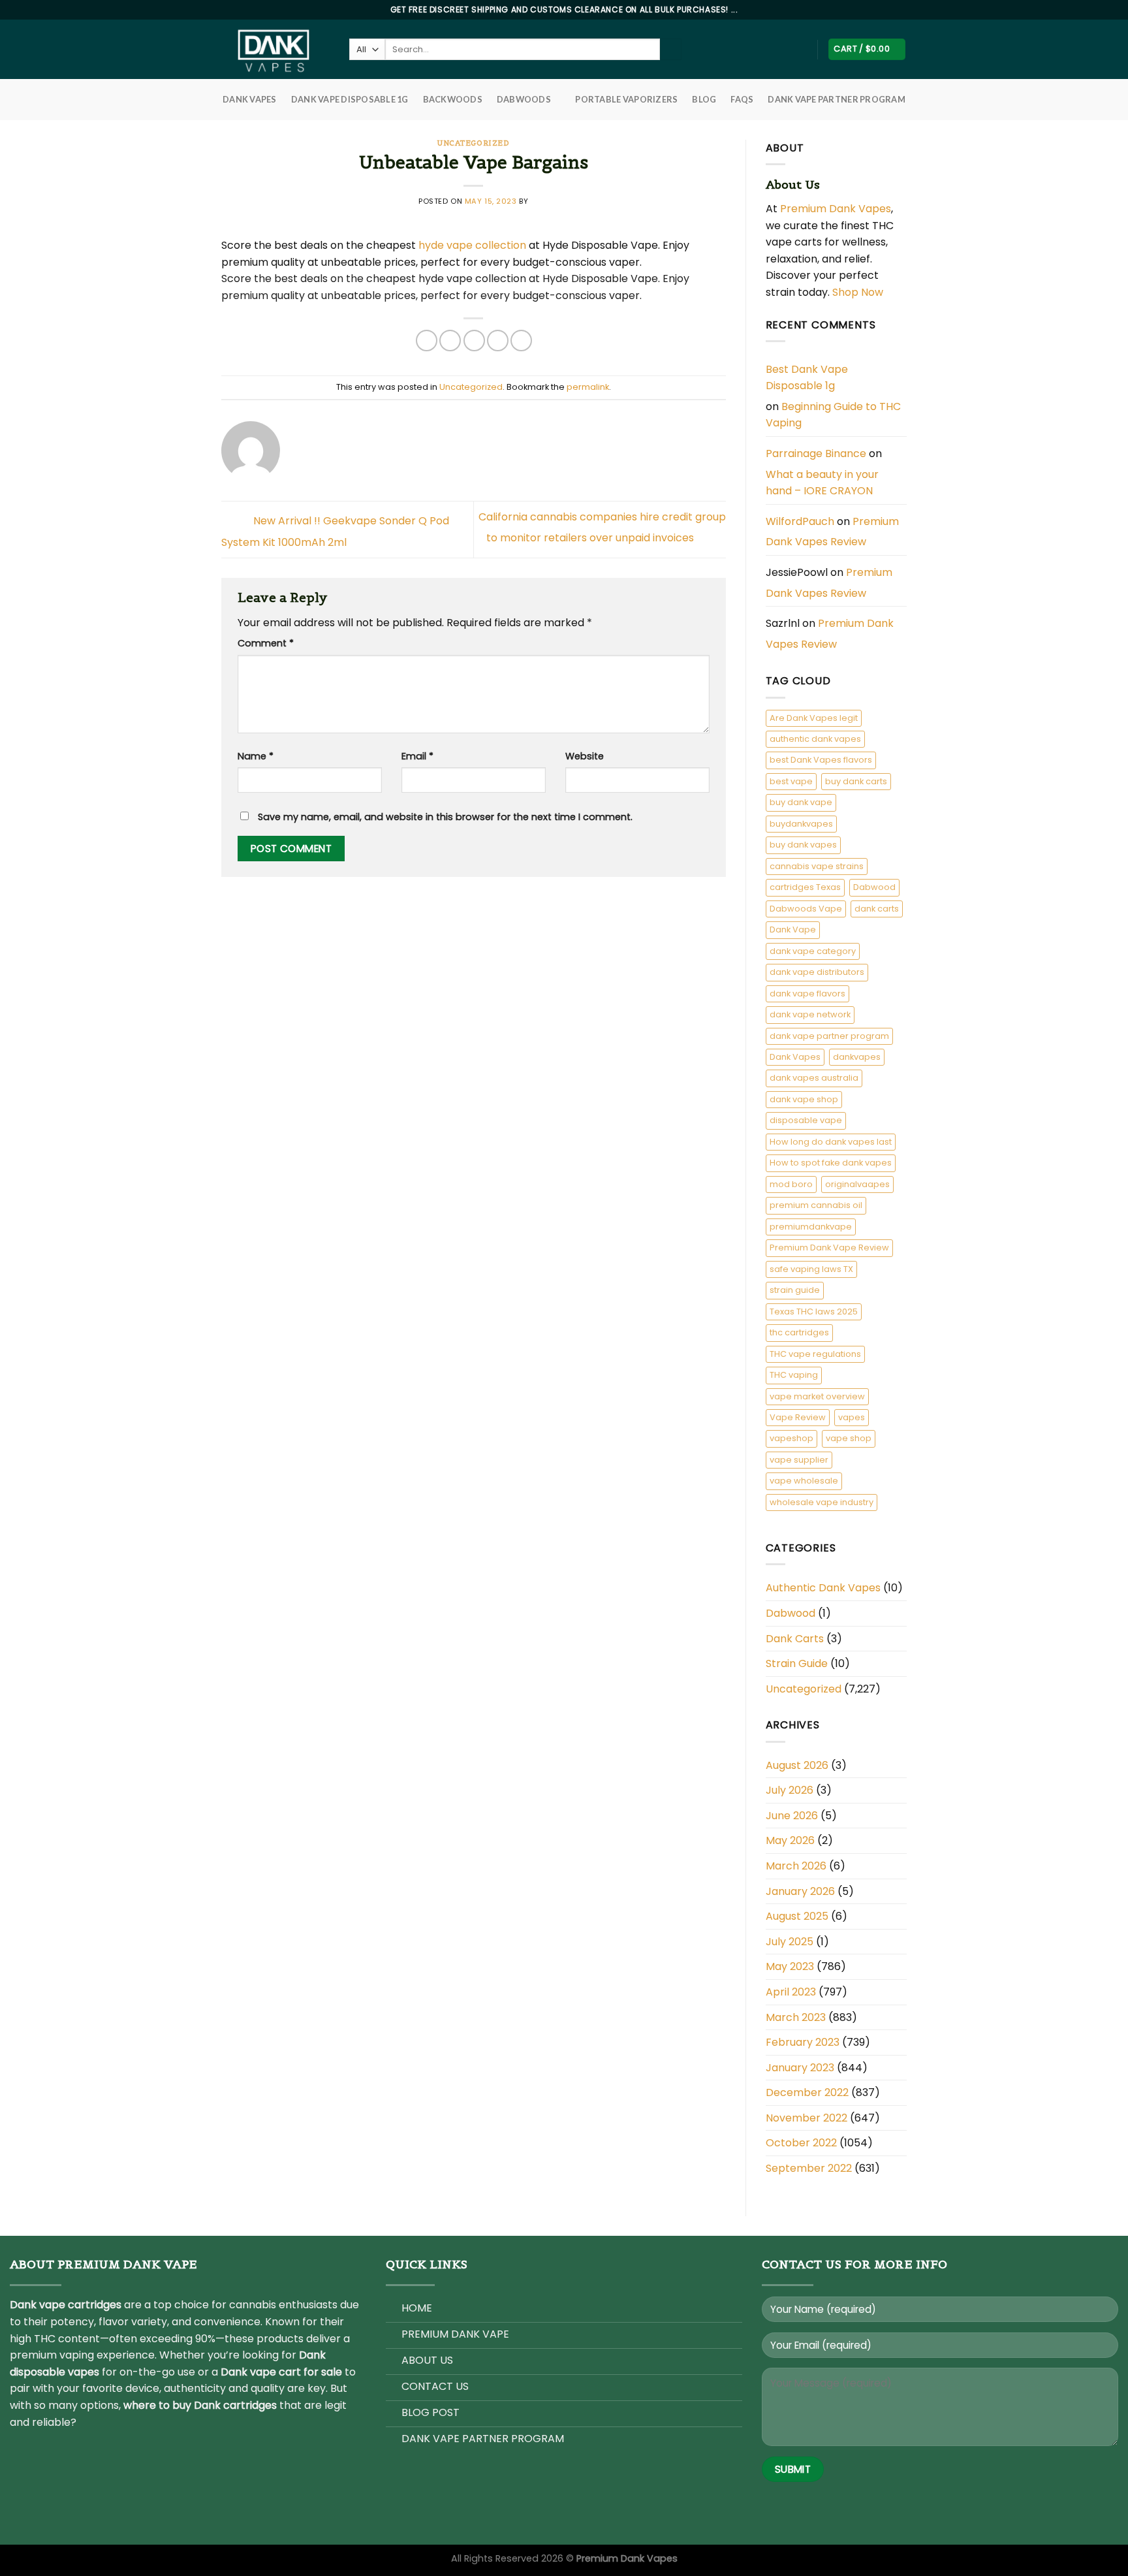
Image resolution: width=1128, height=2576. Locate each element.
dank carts (877, 909)
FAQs (742, 99)
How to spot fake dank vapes (831, 1163)
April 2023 (791, 1992)
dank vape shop (804, 1099)
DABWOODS (524, 99)
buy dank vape (801, 802)
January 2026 (800, 1891)
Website (585, 756)
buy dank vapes (803, 845)
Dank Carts (795, 1639)
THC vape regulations (815, 1354)
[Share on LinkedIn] (521, 341)
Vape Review (798, 1417)
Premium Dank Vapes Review (832, 532)
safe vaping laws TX (811, 1269)
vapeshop (791, 1438)
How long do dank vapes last (831, 1142)
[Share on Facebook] (427, 341)
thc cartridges (799, 1332)
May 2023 (790, 1966)
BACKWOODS (453, 99)
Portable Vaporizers (626, 99)
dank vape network (810, 1014)
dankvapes (857, 1057)
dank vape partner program (829, 1036)
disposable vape (806, 1120)
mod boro (791, 1184)
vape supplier (799, 1460)
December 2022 (807, 2092)
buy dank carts (856, 781)
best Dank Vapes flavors (821, 760)
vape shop (849, 1438)
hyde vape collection (471, 245)
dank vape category (813, 951)
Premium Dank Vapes (836, 209)
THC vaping (794, 1375)
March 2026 (796, 1866)
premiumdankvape (811, 1227)
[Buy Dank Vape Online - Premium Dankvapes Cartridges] (275, 49)
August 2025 (797, 1916)
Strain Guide (797, 1663)
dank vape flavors (807, 994)
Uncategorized (473, 143)
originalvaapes (857, 1184)
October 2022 (801, 2143)
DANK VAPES (250, 99)
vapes (852, 1417)
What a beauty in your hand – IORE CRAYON (822, 483)
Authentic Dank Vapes (823, 1588)
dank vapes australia (814, 1078)
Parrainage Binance (816, 453)
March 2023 (796, 2017)
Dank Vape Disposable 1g (350, 99)
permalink (588, 387)
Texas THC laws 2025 (814, 1312)
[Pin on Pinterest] (498, 341)
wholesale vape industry (822, 1502)
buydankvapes (801, 824)
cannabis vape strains (817, 866)
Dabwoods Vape (806, 909)
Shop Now (859, 292)
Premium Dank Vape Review (829, 1248)
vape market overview (817, 1396)
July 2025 (790, 1942)
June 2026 (792, 1816)
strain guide (795, 1290)
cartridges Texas (805, 887)
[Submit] (671, 50)
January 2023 (800, 2068)
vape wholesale (804, 1481)
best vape (791, 781)
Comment (266, 643)
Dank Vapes (795, 1057)
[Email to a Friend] (474, 341)
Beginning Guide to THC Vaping (833, 415)
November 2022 (807, 2118)
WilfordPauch (800, 521)
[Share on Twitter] (450, 341)
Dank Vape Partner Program (836, 99)
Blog (704, 99)
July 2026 (790, 1790)
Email (417, 756)
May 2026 (790, 1840)
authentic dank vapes (815, 739)
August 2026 (797, 1765)
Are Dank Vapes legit (814, 718)
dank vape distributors (817, 972)
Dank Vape (793, 930)
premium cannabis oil (816, 1205)
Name (256, 756)
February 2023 (803, 2042)
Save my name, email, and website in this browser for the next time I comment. (445, 817)
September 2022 (809, 2168)
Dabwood (874, 887)
